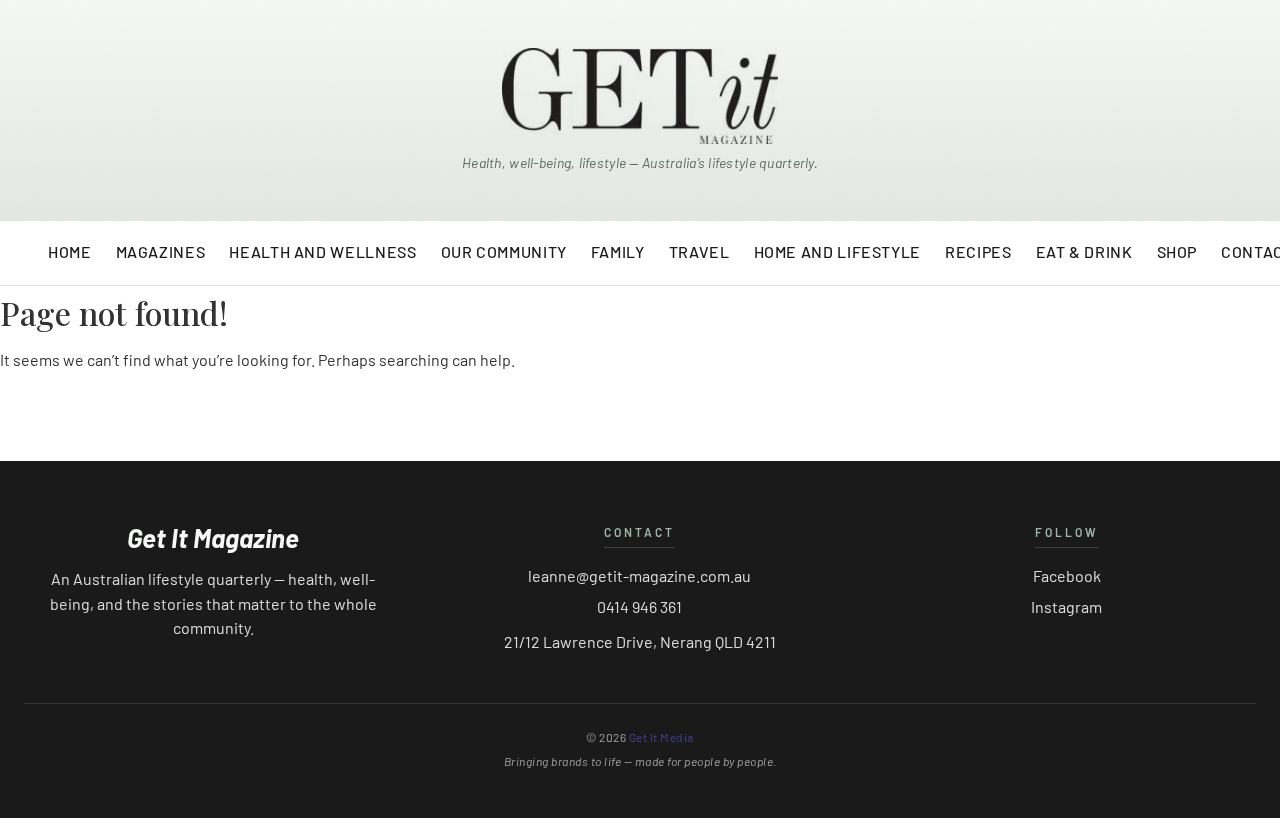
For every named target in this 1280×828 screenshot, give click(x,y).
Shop (1177, 251)
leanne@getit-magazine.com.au (639, 575)
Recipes (978, 251)
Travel (699, 251)
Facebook (1067, 575)
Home (70, 251)
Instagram (1066, 606)
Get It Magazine (213, 538)
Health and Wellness (322, 251)
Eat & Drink (1084, 251)
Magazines (161, 251)
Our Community (504, 251)
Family (618, 251)
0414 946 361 (639, 606)
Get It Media (661, 737)
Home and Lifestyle (838, 251)
